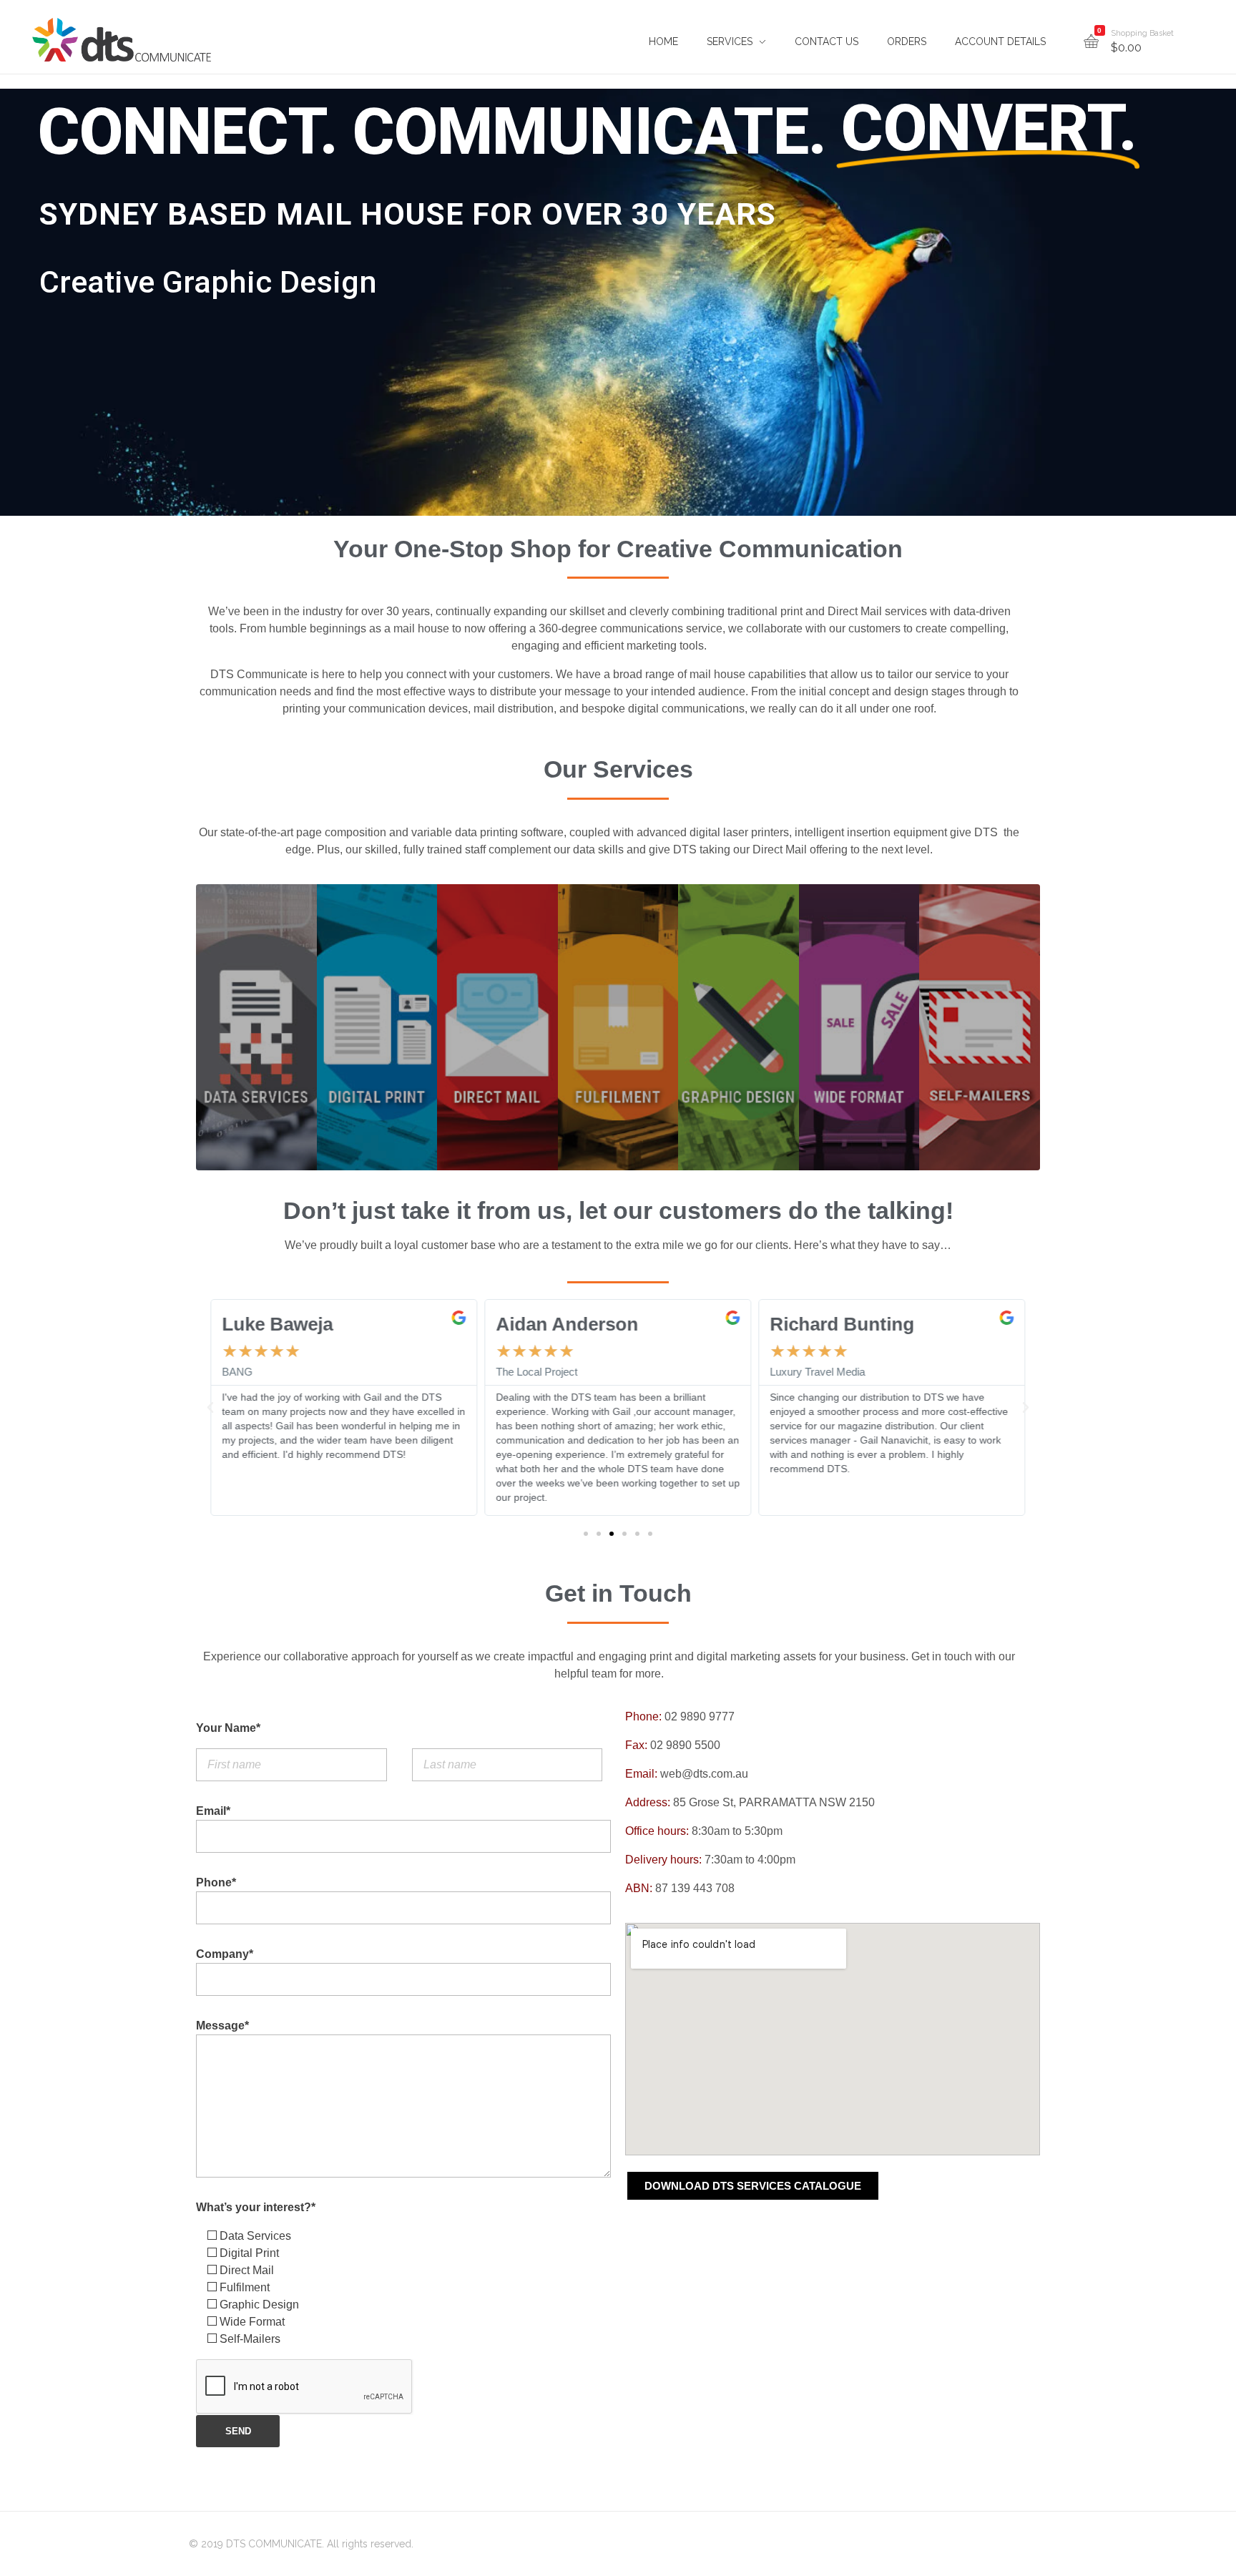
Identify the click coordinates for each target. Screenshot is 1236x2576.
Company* (225, 1954)
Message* (222, 2026)
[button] (586, 1534)
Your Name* (228, 1728)
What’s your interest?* (256, 2207)
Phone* (216, 1882)
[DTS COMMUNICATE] (122, 40)
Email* (213, 1811)
